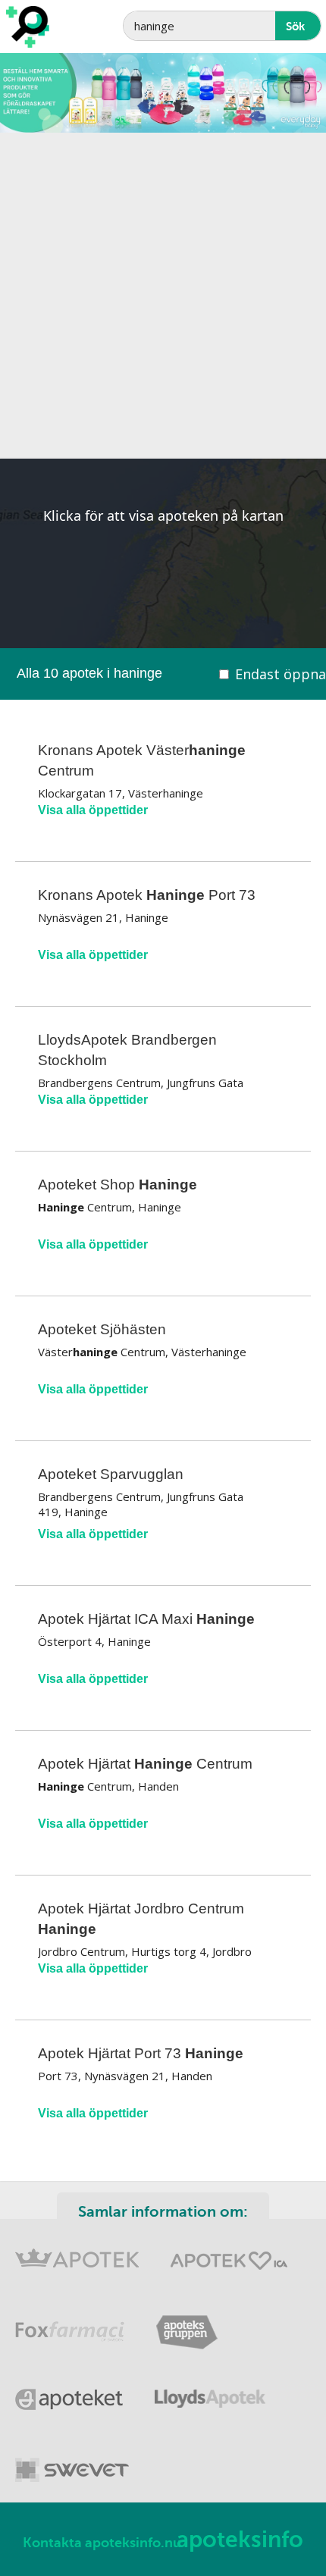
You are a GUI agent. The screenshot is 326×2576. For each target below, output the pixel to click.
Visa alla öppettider (93, 810)
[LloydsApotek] (210, 2391)
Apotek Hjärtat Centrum (145, 1764)
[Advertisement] (163, 296)
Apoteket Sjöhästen (102, 1329)
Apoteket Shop (118, 1185)
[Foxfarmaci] (70, 2322)
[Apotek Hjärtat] (229, 2253)
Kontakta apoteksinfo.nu (102, 2543)
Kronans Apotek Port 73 (147, 895)
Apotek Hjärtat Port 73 (141, 2053)
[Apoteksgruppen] (187, 2322)
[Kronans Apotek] (77, 2253)
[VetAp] (72, 2460)
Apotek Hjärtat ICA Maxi (146, 1619)
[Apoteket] (70, 2391)
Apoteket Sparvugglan (111, 1474)
